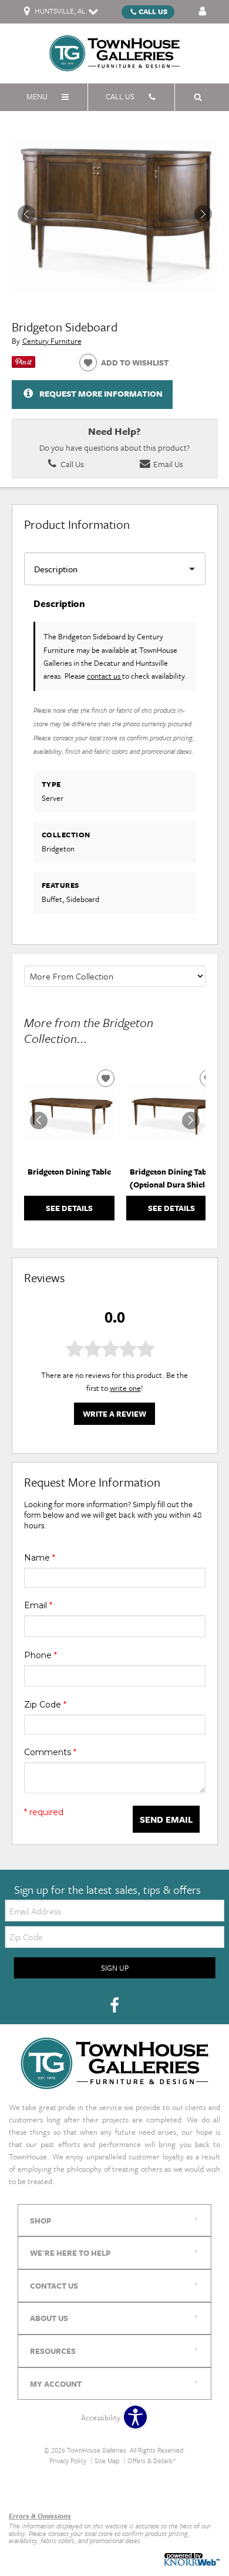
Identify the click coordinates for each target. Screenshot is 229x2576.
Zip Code (45, 1705)
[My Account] (203, 12)
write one (125, 1388)
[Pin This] (23, 365)
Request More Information (101, 393)
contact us (105, 676)
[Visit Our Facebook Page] (114, 2005)
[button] (203, 214)
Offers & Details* (152, 2461)
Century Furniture (52, 341)
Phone (41, 1655)
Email (38, 1605)
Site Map (107, 2461)
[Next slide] (191, 1121)
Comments (50, 1752)
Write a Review (114, 1414)
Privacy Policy (68, 2461)
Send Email (166, 1819)
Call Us (153, 11)
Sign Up (115, 1968)
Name (40, 1558)
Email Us (167, 464)
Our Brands (28, 2491)
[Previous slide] (39, 1121)
